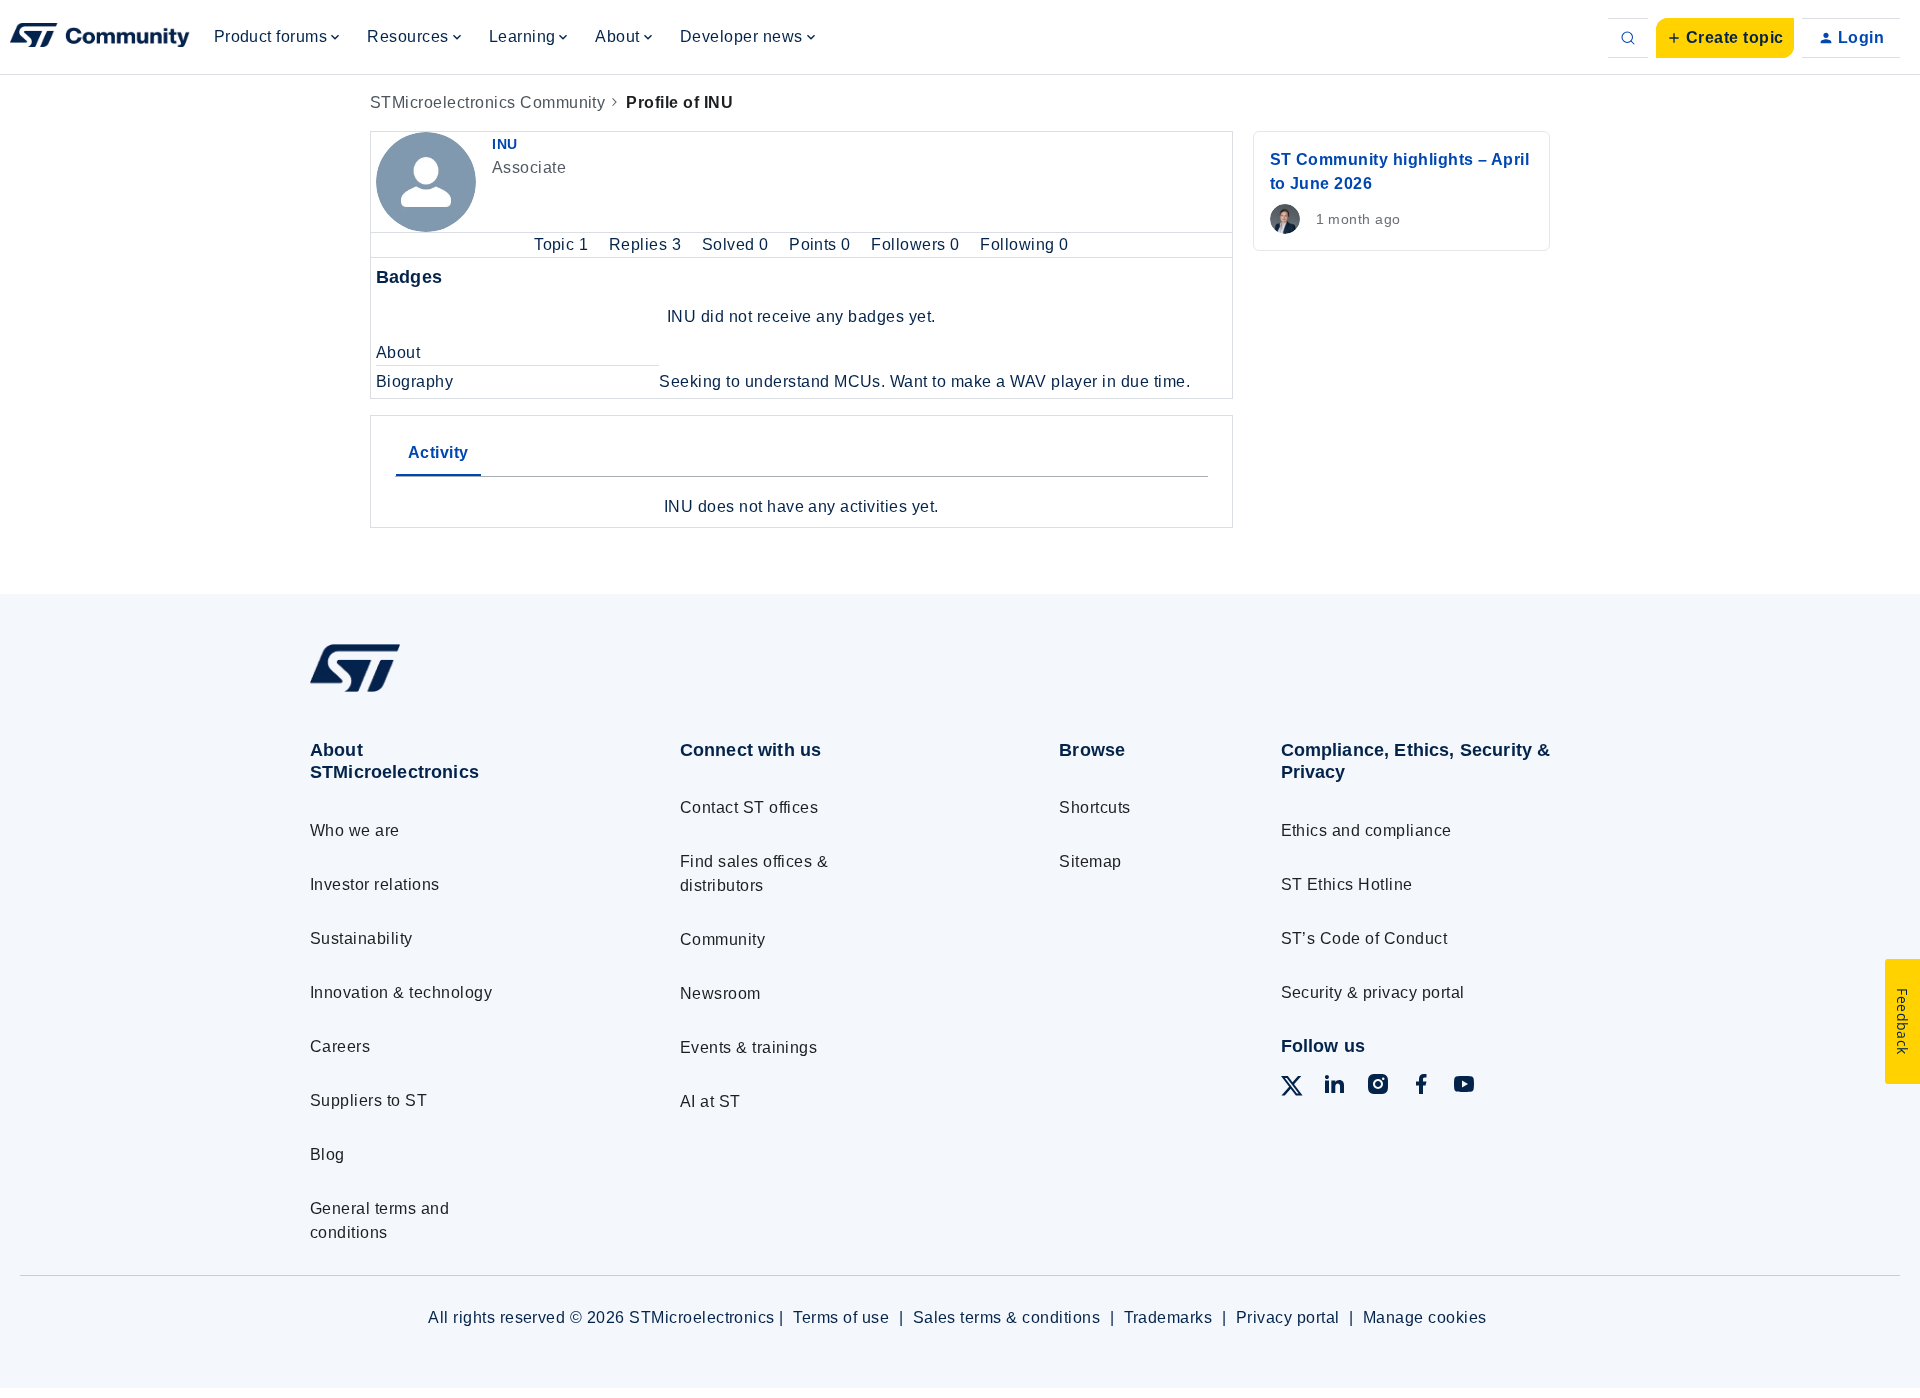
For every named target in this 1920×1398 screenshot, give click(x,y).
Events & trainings (749, 1047)
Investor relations (375, 884)
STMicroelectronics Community (487, 102)
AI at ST (710, 1101)
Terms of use (841, 1317)
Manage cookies (1425, 1317)
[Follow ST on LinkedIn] (1334, 1087)
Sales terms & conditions (1007, 1317)
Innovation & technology (401, 992)
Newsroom (720, 993)
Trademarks (1168, 1317)
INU (505, 144)
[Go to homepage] (457, 691)
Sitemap (1090, 861)
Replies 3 (647, 244)
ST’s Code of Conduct (1364, 938)
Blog (327, 1154)
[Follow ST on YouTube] (1464, 1087)
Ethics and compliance (1366, 830)
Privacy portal (1288, 1317)
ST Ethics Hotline (1347, 884)
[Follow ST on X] (1292, 1089)
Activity (438, 452)
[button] (1725, 38)
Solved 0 (737, 244)
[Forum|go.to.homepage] (100, 38)
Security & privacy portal (1373, 992)
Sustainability (361, 938)
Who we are (355, 830)
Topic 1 (563, 244)
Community (722, 939)
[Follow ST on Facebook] (1421, 1087)
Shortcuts (1094, 807)
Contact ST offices (749, 807)
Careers (340, 1046)
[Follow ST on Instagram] (1378, 1087)
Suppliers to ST (368, 1100)
